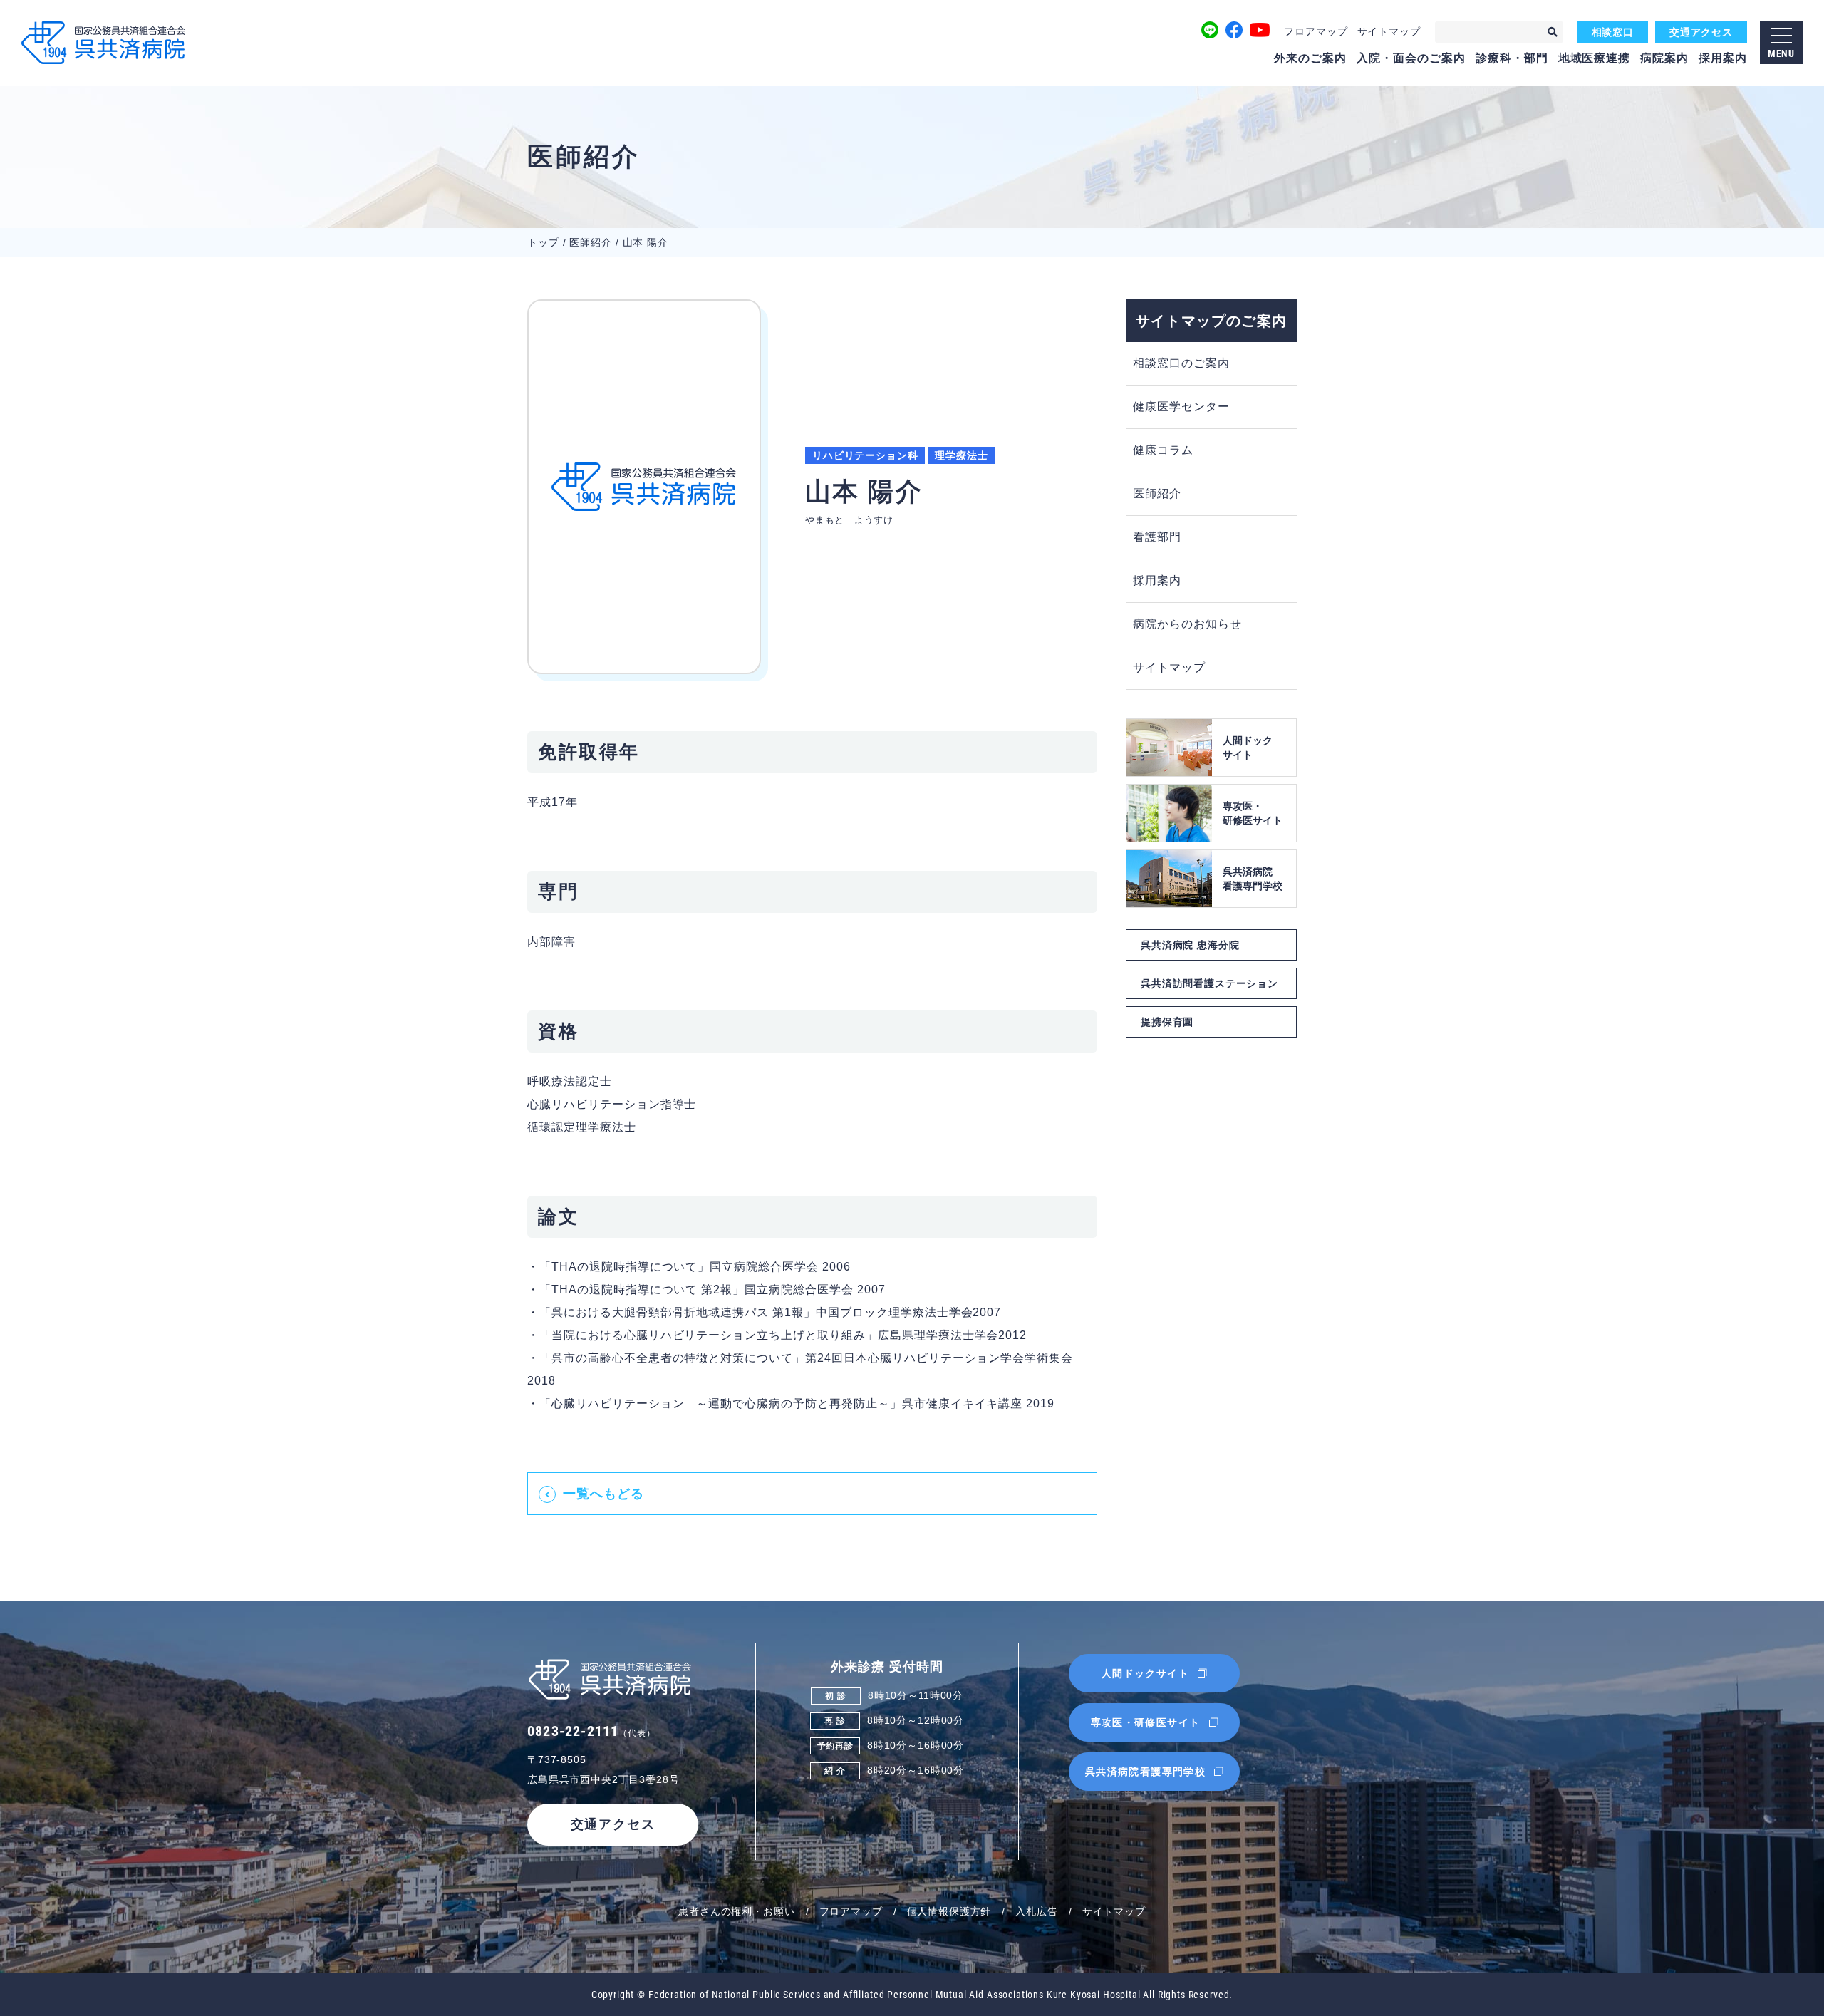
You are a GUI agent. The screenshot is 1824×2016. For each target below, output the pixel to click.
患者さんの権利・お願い (736, 1911)
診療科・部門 (1512, 58)
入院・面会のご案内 (1411, 58)
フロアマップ (1316, 31)
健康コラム (1163, 450)
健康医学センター (1181, 407)
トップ (543, 242)
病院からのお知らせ (1187, 624)
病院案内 (1664, 58)
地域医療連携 (1595, 58)
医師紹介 (590, 242)
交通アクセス (1701, 32)
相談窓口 (1613, 32)
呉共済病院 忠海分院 (1190, 945)
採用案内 (1723, 58)
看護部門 (1157, 537)
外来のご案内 (1310, 58)
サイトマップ (1389, 31)
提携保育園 (1167, 1022)
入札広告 (1036, 1911)
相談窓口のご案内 (1181, 363)
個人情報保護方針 (949, 1911)
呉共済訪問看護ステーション (1209, 983)
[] (1553, 32)
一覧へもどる (603, 1494)
